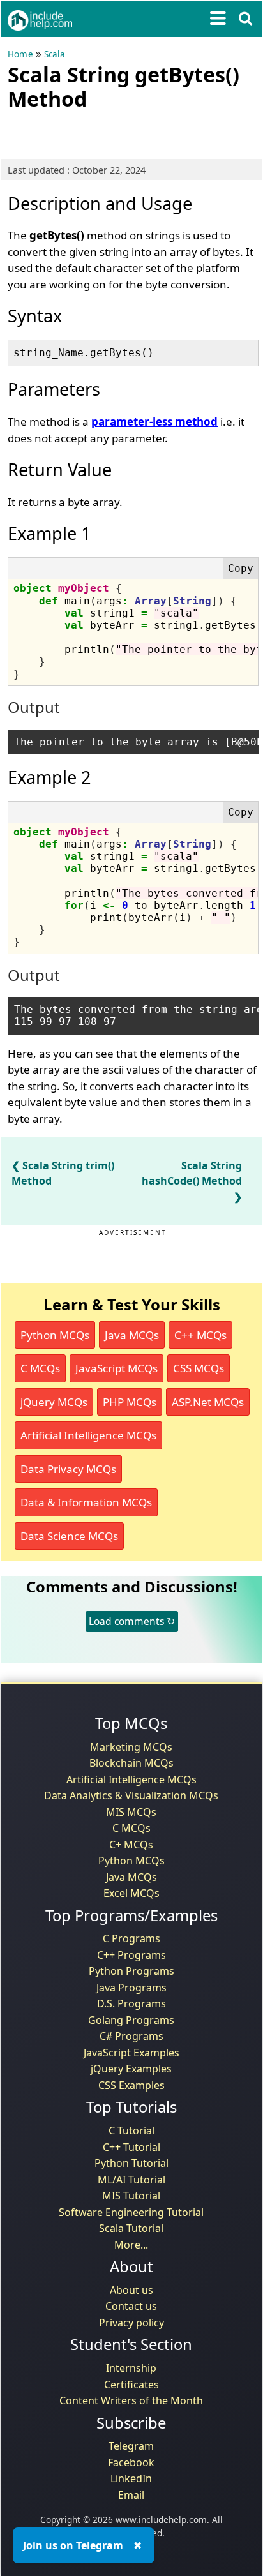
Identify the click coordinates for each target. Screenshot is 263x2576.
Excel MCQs (131, 1893)
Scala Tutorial (131, 2228)
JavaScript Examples (131, 2053)
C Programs (131, 1938)
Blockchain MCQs (131, 1763)
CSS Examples (131, 2085)
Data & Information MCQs (86, 1502)
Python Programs (131, 1971)
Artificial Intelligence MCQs (88, 1435)
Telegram (131, 2446)
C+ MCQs (131, 1845)
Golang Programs (131, 2020)
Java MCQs (132, 1335)
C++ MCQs (200, 1335)
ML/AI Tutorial (131, 2180)
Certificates (131, 2385)
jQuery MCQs (54, 1402)
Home (20, 54)
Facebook (131, 2462)
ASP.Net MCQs (208, 1402)
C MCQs (40, 1368)
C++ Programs (131, 1955)
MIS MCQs (131, 1812)
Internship (131, 2368)
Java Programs (131, 1988)
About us (131, 2290)
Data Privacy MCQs (68, 1469)
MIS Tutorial (131, 2196)
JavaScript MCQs (116, 1368)
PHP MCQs (130, 1402)
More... (131, 2245)
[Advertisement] (110, 132)
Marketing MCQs (131, 1747)
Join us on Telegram (73, 2545)
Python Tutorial (131, 2163)
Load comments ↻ (132, 1621)
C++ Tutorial (131, 2147)
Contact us (131, 2306)
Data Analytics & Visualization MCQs (131, 1795)
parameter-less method (154, 422)
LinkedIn (131, 2478)
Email (131, 2495)
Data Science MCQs (69, 1536)
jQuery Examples (131, 2069)
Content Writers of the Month (131, 2400)
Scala (55, 54)
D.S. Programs (131, 2003)
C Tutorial (131, 2130)
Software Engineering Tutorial (131, 2212)
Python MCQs (55, 1335)
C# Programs (131, 2036)
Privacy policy (131, 2323)
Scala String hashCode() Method (192, 1173)
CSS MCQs (199, 1368)
